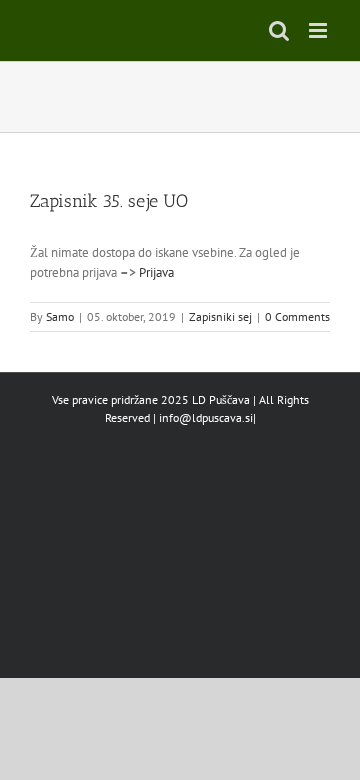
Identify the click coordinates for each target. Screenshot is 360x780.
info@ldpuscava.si (206, 417)
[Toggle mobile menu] (319, 30)
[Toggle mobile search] (279, 30)
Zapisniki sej (220, 316)
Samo (60, 316)
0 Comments (297, 316)
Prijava (156, 272)
